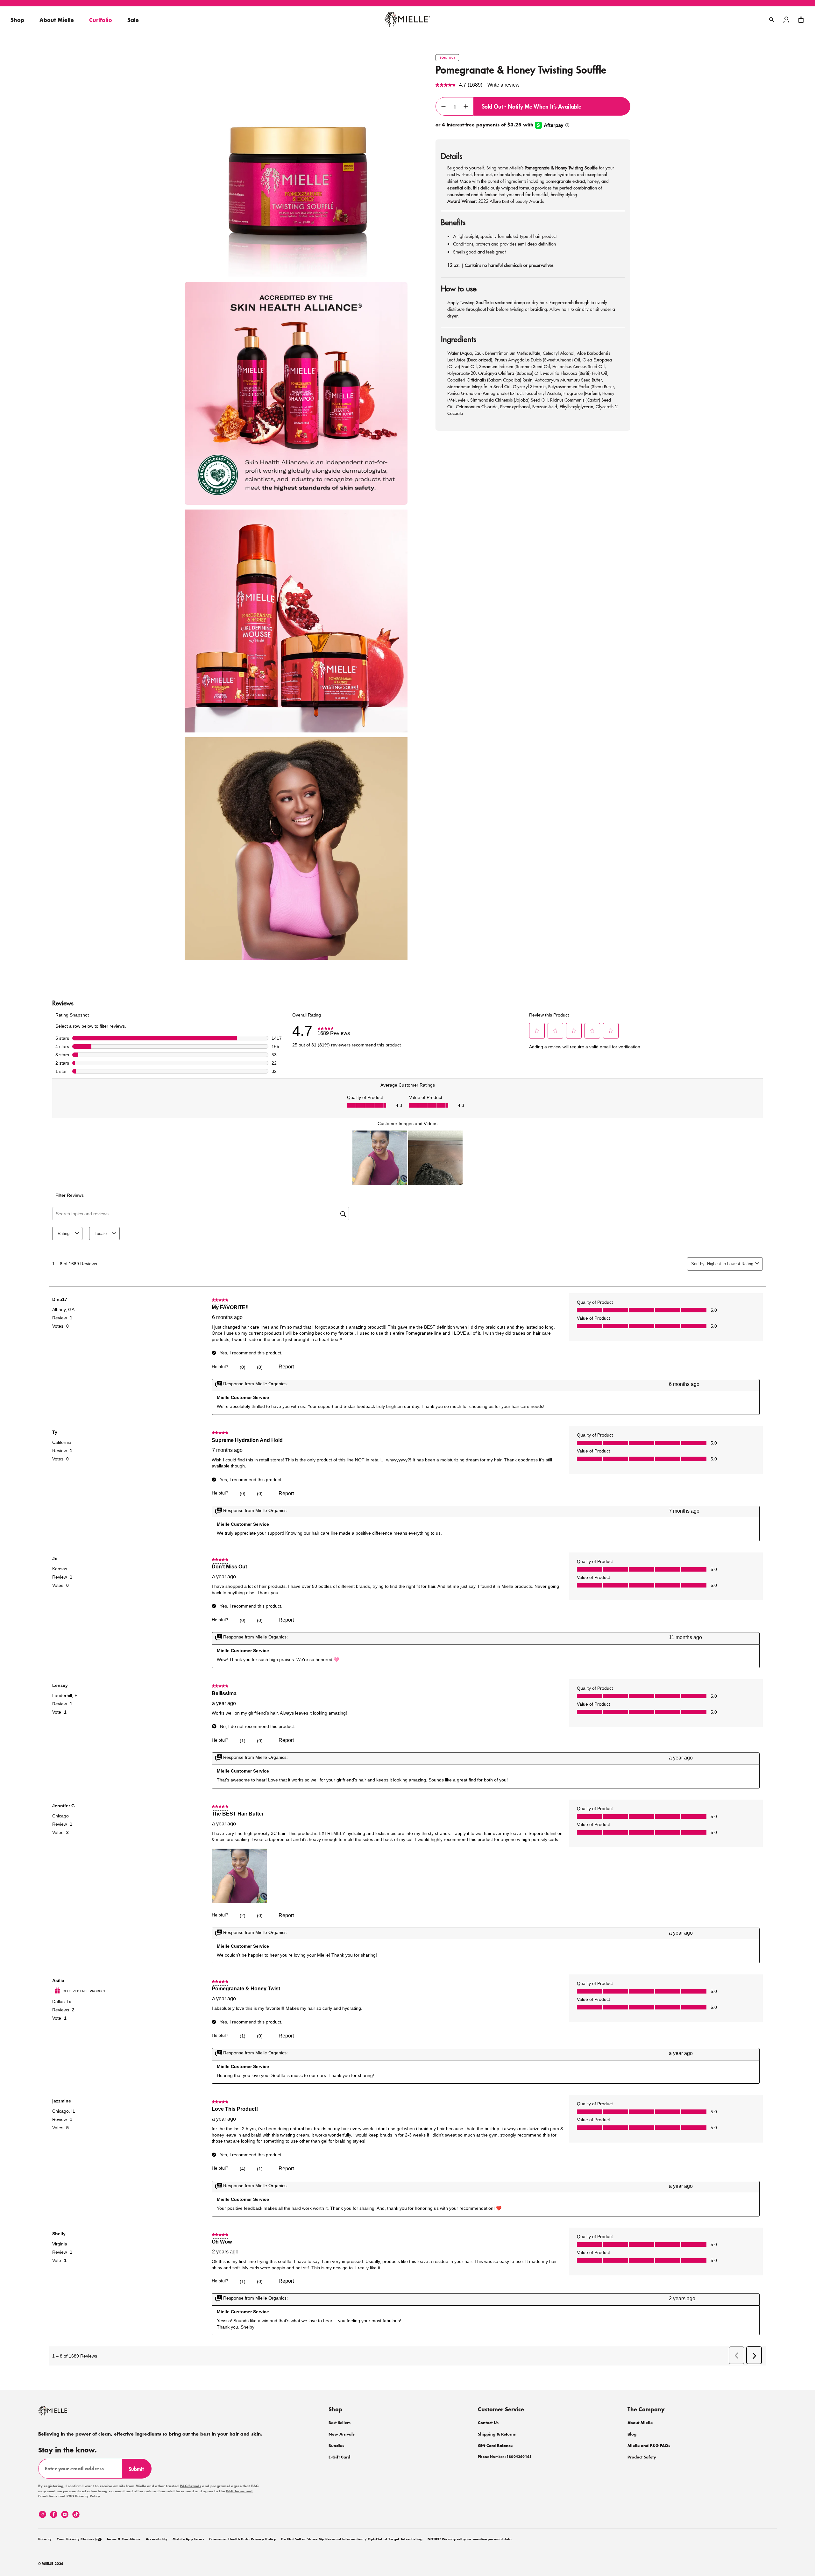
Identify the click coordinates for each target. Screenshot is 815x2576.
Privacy (45, 2539)
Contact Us (488, 2423)
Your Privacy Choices (76, 2539)
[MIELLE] (62, 2414)
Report (286, 1367)
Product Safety (642, 2457)
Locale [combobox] (101, 1234)
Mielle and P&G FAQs (649, 2446)
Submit (139, 2472)
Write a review (503, 85)
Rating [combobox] (64, 1234)
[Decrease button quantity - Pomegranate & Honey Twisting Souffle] (443, 106)
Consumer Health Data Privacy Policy (243, 2539)
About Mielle (640, 2423)
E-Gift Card (339, 2457)
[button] (801, 20)
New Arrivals (342, 2434)
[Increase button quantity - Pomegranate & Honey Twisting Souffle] (466, 106)
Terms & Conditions (124, 2539)
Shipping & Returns (497, 2434)
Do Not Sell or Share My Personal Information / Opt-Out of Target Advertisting (352, 2539)
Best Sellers (340, 2423)
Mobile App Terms (188, 2539)
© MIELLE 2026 (51, 2564)
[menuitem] (45, 2538)
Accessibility (157, 2539)
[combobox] (730, 1264)
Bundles (336, 2446)
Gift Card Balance (495, 2446)
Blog (632, 2434)
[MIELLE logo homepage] (407, 20)
